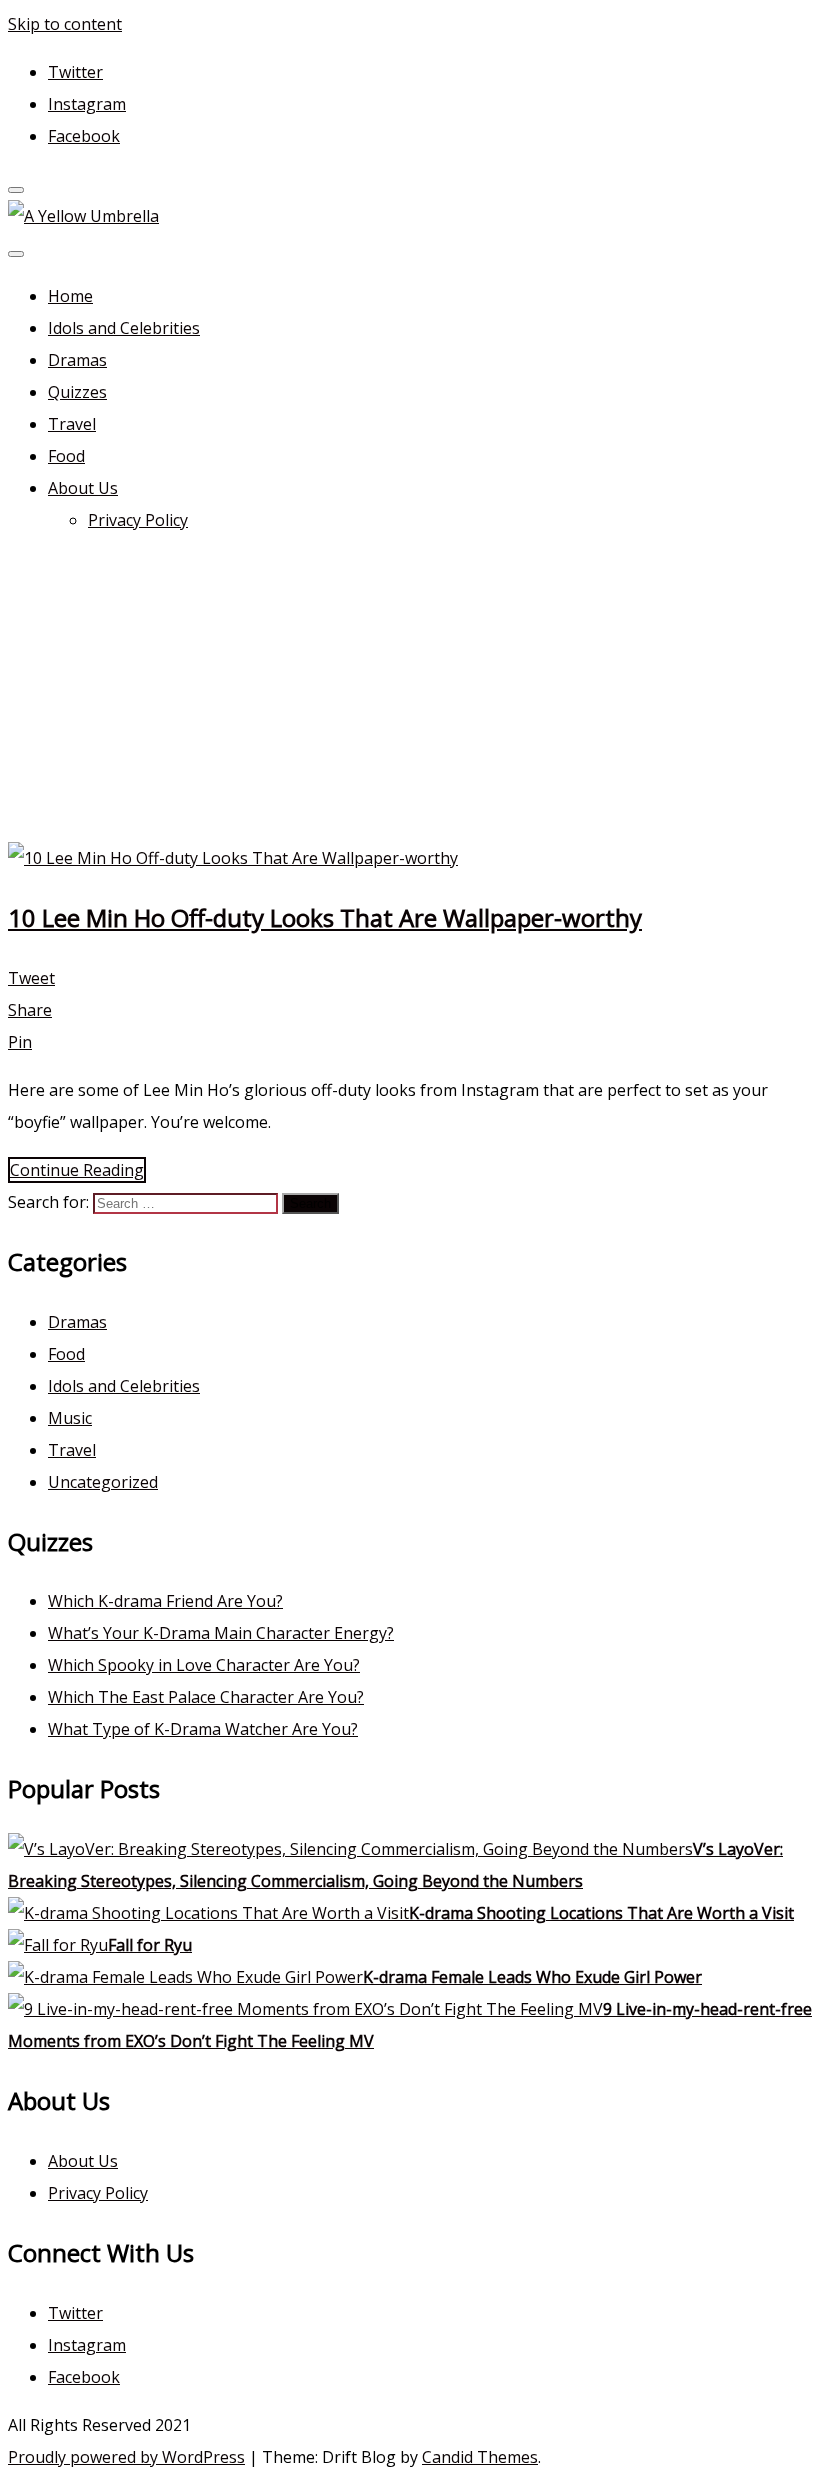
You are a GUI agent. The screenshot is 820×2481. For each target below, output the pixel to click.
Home (70, 296)
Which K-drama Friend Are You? (165, 1601)
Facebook (84, 136)
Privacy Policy (138, 520)
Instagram (87, 104)
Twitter (75, 72)
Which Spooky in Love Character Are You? (204, 1665)
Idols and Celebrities (124, 328)
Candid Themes (480, 2457)
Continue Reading (77, 1170)
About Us (83, 488)
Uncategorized (103, 1482)
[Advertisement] (410, 692)
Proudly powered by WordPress (126, 2457)
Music (70, 1418)
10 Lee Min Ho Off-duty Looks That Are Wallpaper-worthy (325, 917)
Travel (72, 424)
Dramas (77, 360)
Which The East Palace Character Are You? (206, 1697)
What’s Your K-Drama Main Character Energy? (221, 1633)
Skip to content (65, 24)
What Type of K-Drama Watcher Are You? (203, 1729)
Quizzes (77, 392)
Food (66, 456)
